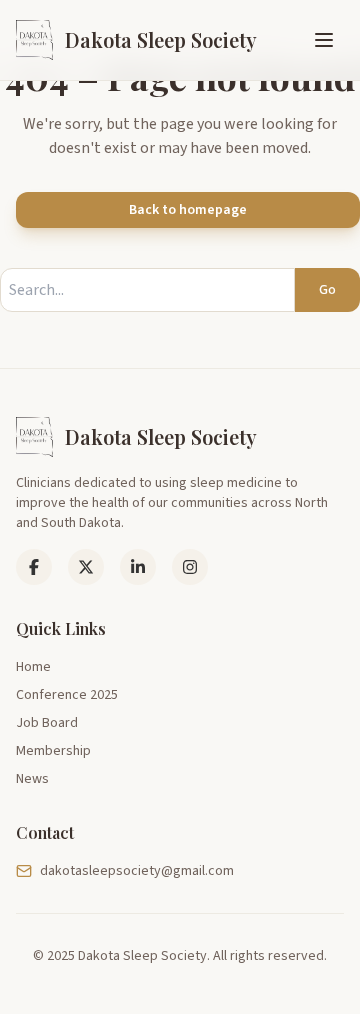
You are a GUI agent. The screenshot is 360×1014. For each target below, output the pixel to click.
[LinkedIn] (86, 567)
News (32, 779)
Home (33, 667)
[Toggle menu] (324, 40)
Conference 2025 (67, 695)
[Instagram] (190, 567)
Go (327, 290)
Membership (53, 751)
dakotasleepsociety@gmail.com (137, 871)
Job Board (47, 723)
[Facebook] (34, 567)
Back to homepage (188, 210)
